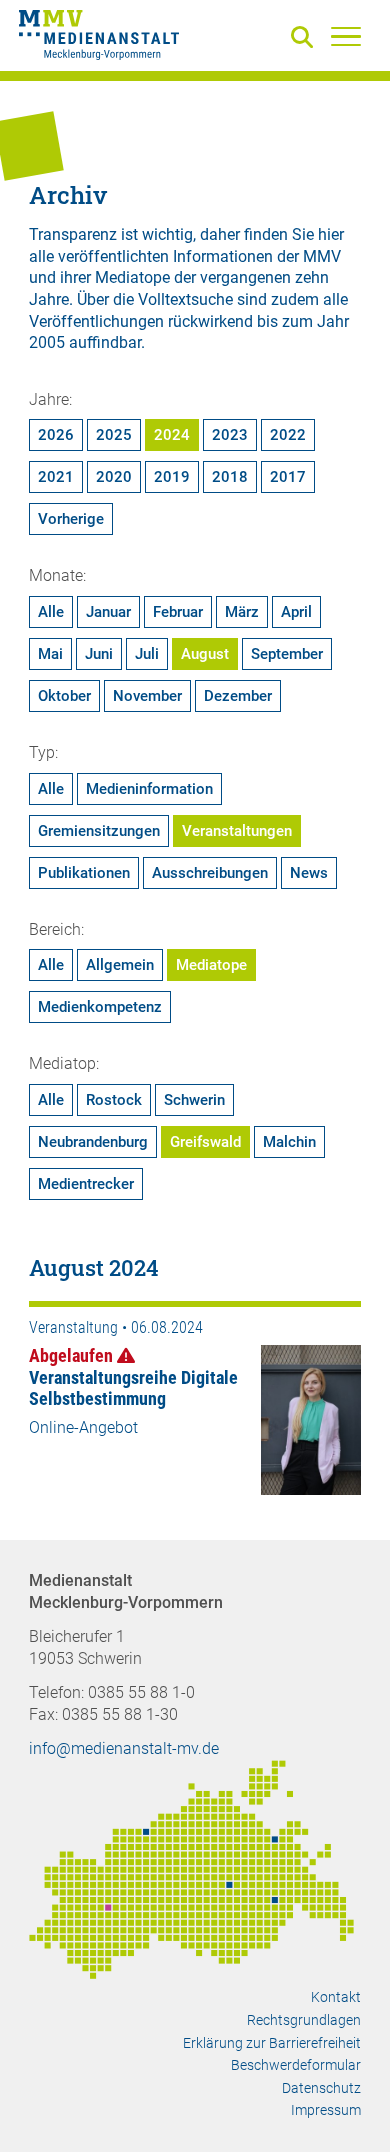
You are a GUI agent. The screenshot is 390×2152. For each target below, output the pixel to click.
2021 (56, 477)
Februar (178, 612)
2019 (172, 477)
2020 (114, 477)
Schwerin (194, 1100)
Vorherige (71, 519)
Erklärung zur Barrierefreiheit (272, 2043)
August (205, 654)
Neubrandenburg (93, 1142)
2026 (56, 435)
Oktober (64, 696)
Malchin (289, 1142)
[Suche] (306, 38)
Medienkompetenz (100, 1007)
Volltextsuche (185, 299)
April (296, 612)
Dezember (238, 696)
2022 (288, 435)
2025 (114, 435)
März (242, 612)
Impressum (326, 2110)
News (309, 873)
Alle (51, 612)
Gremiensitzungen (99, 831)
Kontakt (336, 1997)
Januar (108, 612)
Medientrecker (86, 1184)
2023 (230, 435)
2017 (288, 477)
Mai (50, 654)
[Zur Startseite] (99, 38)
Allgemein (120, 965)
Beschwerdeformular (296, 2065)
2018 (230, 477)
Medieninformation (149, 789)
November (147, 696)
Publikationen (84, 873)
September (287, 654)
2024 (172, 435)
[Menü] (346, 36)
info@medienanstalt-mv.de (124, 1748)
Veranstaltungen (237, 831)
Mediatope (211, 965)
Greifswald (205, 1142)
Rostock (114, 1100)
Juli (147, 654)
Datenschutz (321, 2088)
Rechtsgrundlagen (304, 2020)
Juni (99, 654)
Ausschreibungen (210, 873)
